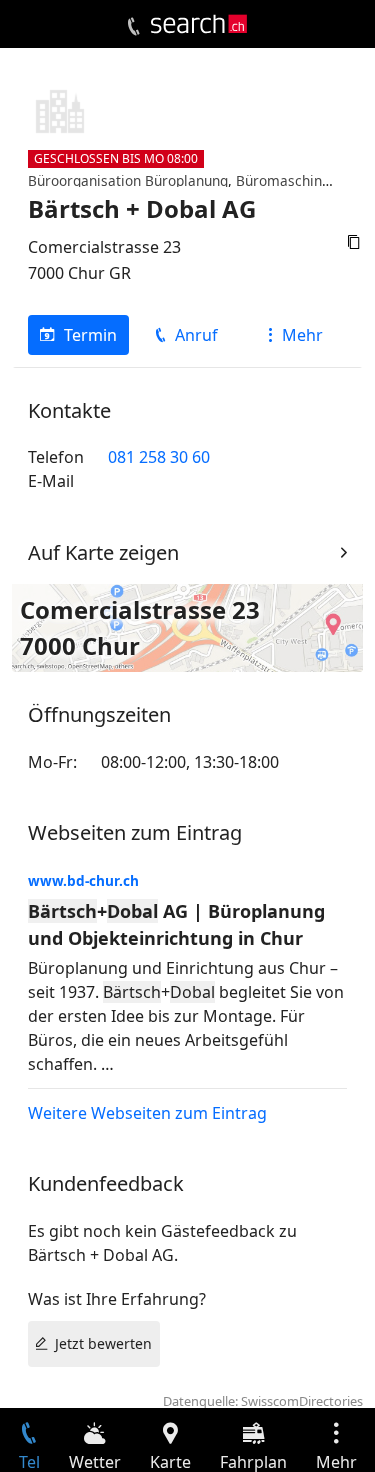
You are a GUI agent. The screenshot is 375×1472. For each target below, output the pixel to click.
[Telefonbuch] (133, 27)
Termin (90, 335)
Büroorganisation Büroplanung (128, 180)
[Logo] (199, 24)
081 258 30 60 (159, 457)
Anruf (196, 335)
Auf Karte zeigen (103, 552)
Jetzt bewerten (103, 1343)
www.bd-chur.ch (83, 880)
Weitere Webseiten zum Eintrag (147, 1113)
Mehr (302, 335)
